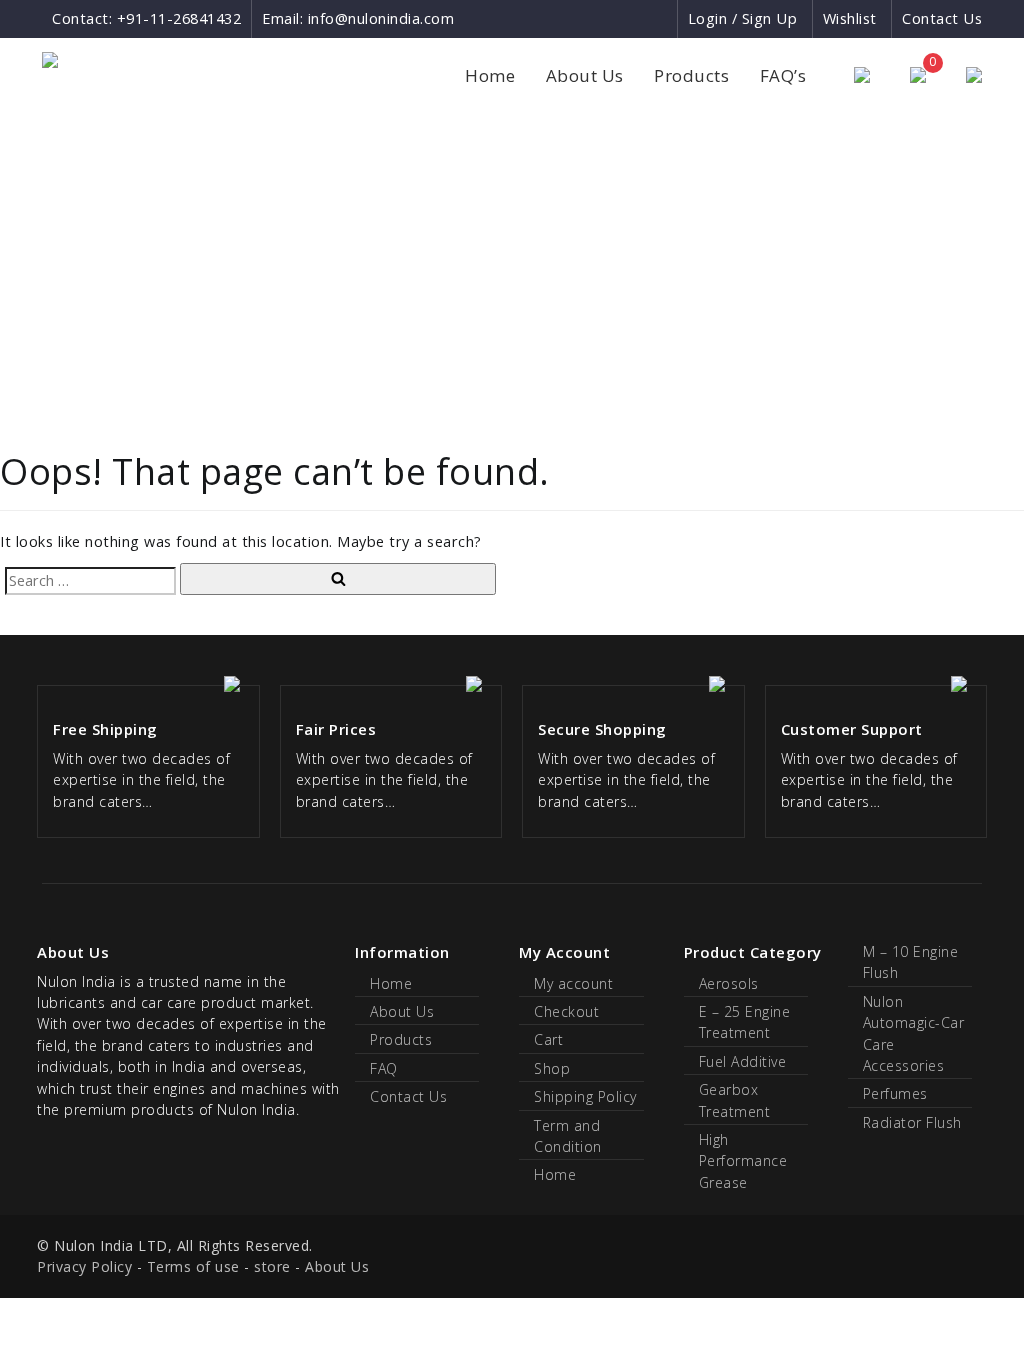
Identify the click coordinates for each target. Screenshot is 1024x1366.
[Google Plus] (625, 18)
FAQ (384, 1068)
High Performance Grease (743, 1161)
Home (490, 75)
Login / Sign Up (743, 18)
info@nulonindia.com (381, 18)
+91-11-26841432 (179, 18)
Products (691, 75)
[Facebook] (588, 18)
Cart (548, 1039)
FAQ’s (783, 75)
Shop (552, 1068)
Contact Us (942, 18)
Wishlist (850, 18)
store (272, 1266)
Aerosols (729, 983)
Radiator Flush (912, 1122)
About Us (585, 75)
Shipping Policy (585, 1096)
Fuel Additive (743, 1061)
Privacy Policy (84, 1266)
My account (573, 983)
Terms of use (193, 1266)
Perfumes (895, 1093)
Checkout (566, 1011)
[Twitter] (660, 18)
